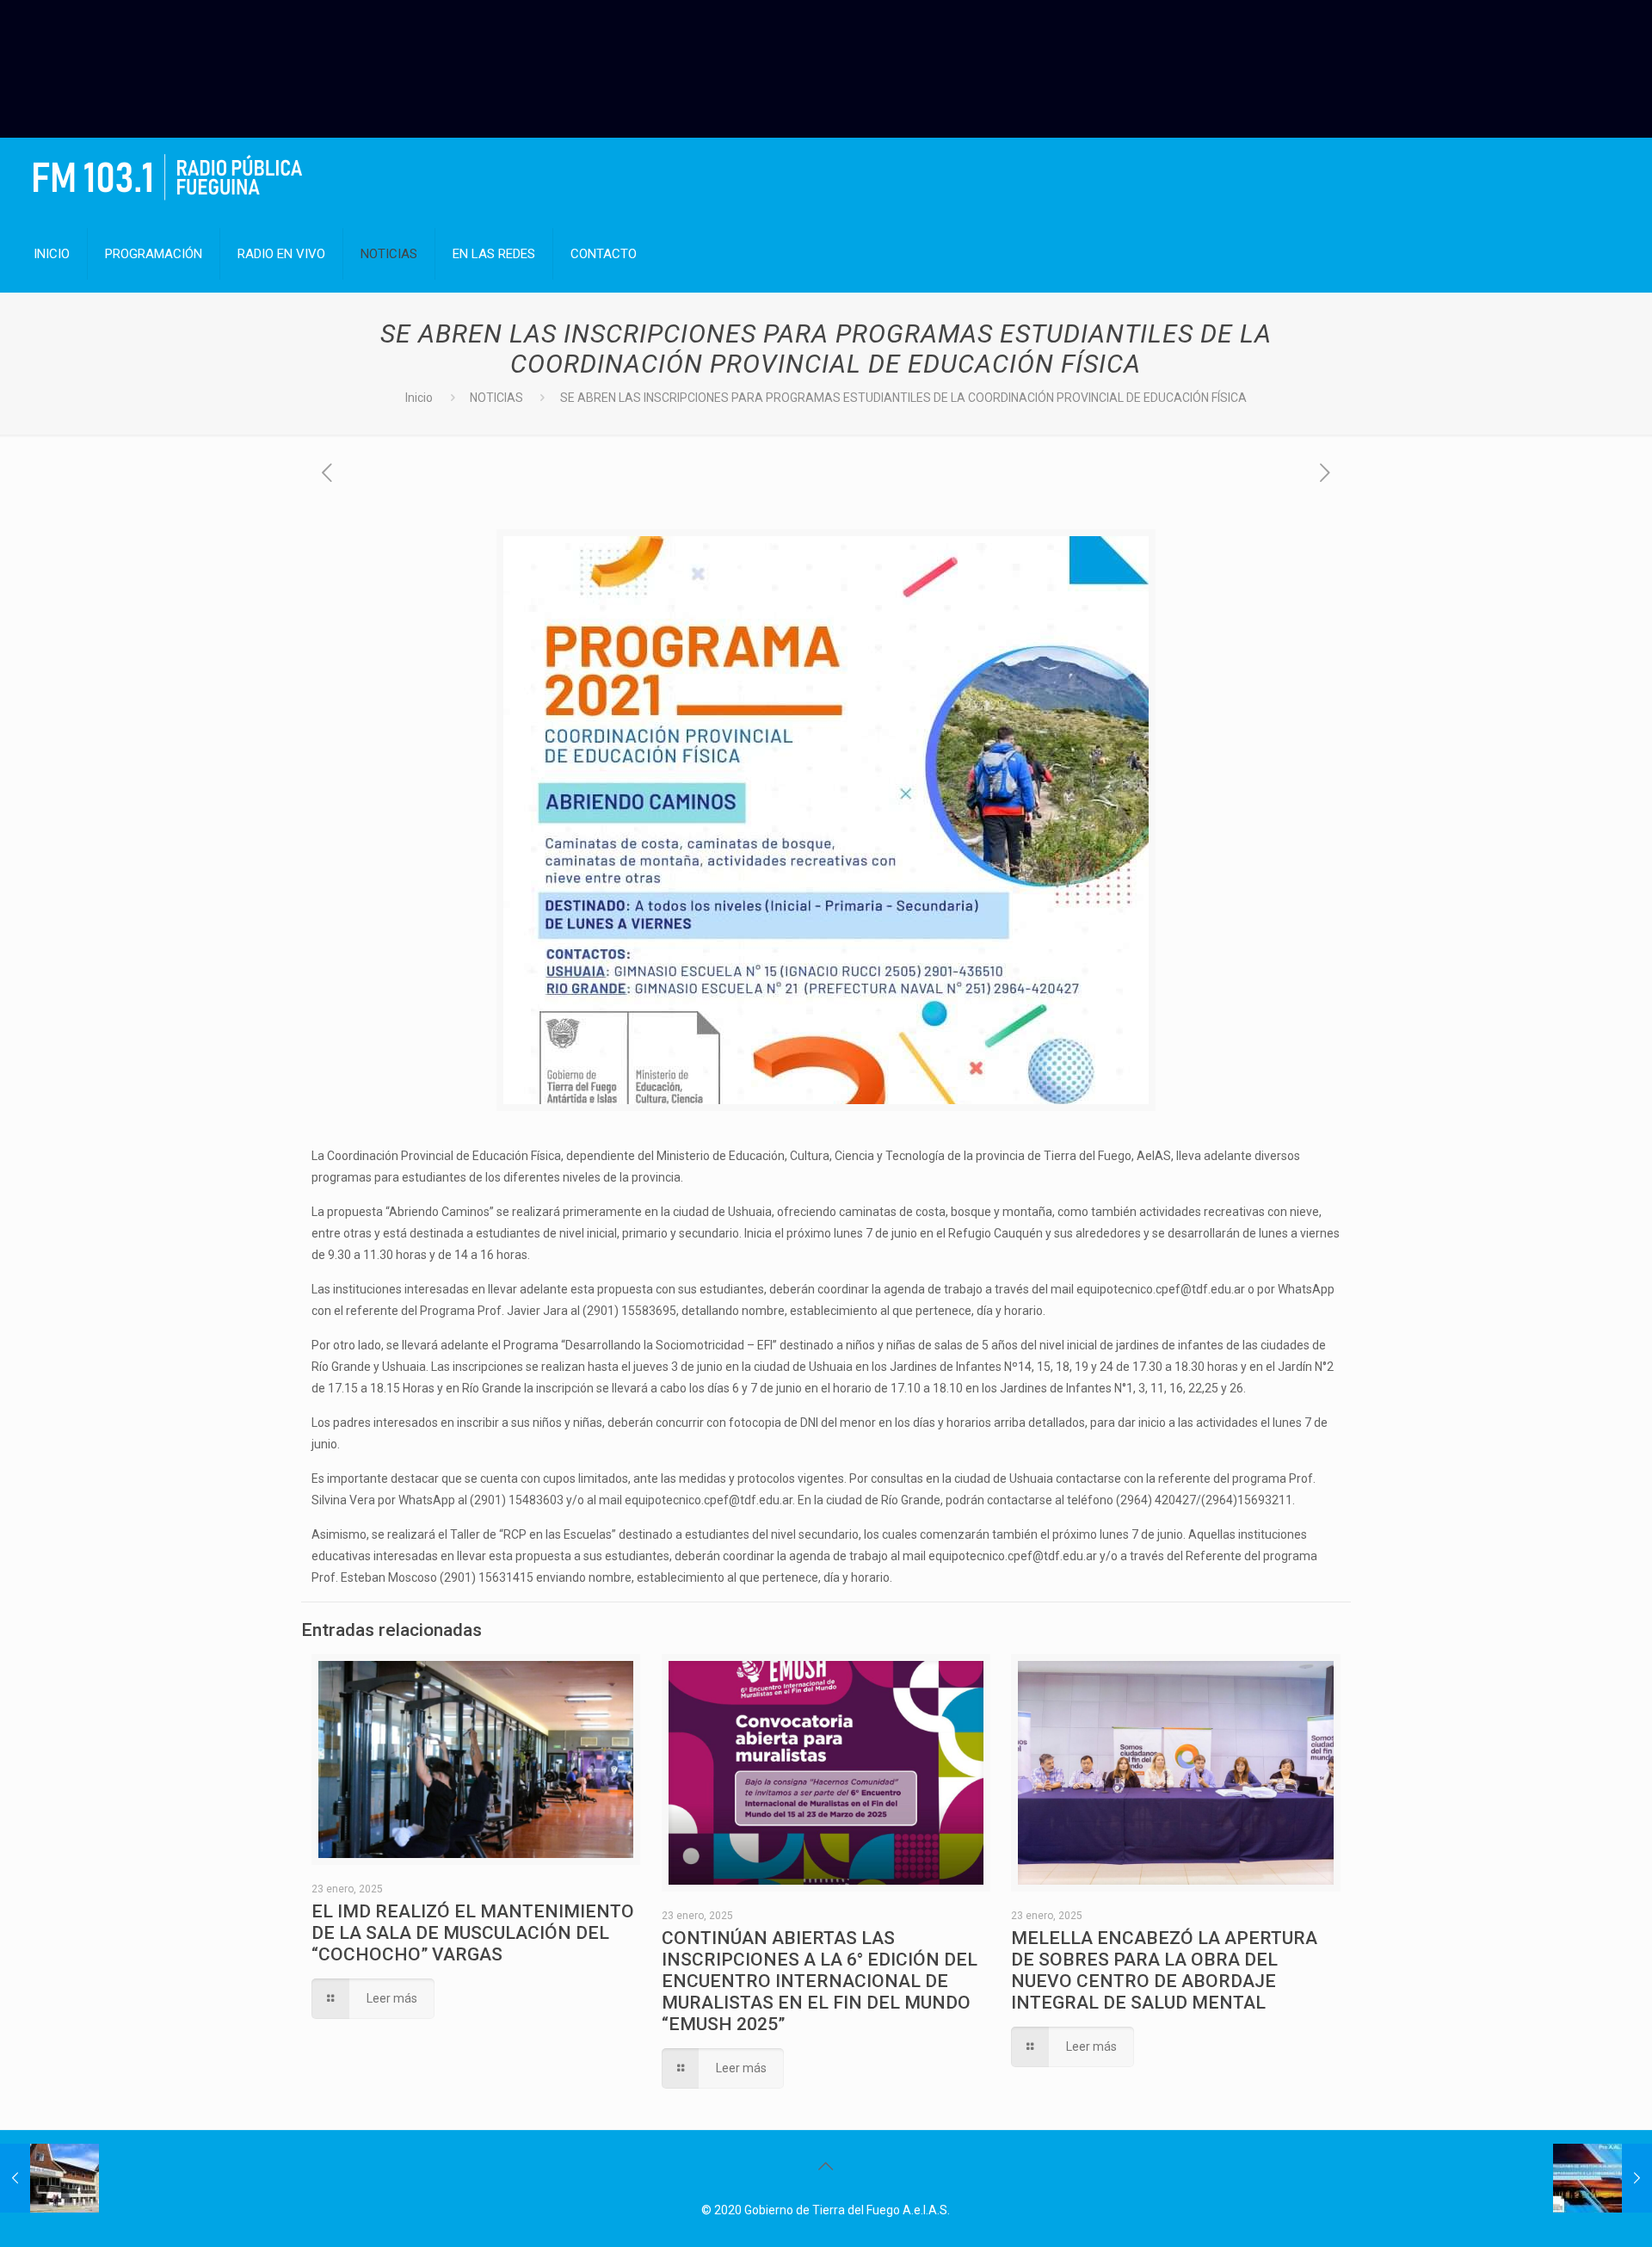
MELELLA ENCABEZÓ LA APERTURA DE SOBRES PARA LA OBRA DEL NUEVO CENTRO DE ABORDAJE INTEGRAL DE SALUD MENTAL (1164, 1970)
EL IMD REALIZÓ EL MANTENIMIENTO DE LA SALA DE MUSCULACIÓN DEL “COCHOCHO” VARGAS (473, 1933)
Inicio (419, 398)
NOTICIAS (496, 398)
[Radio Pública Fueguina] (168, 176)
